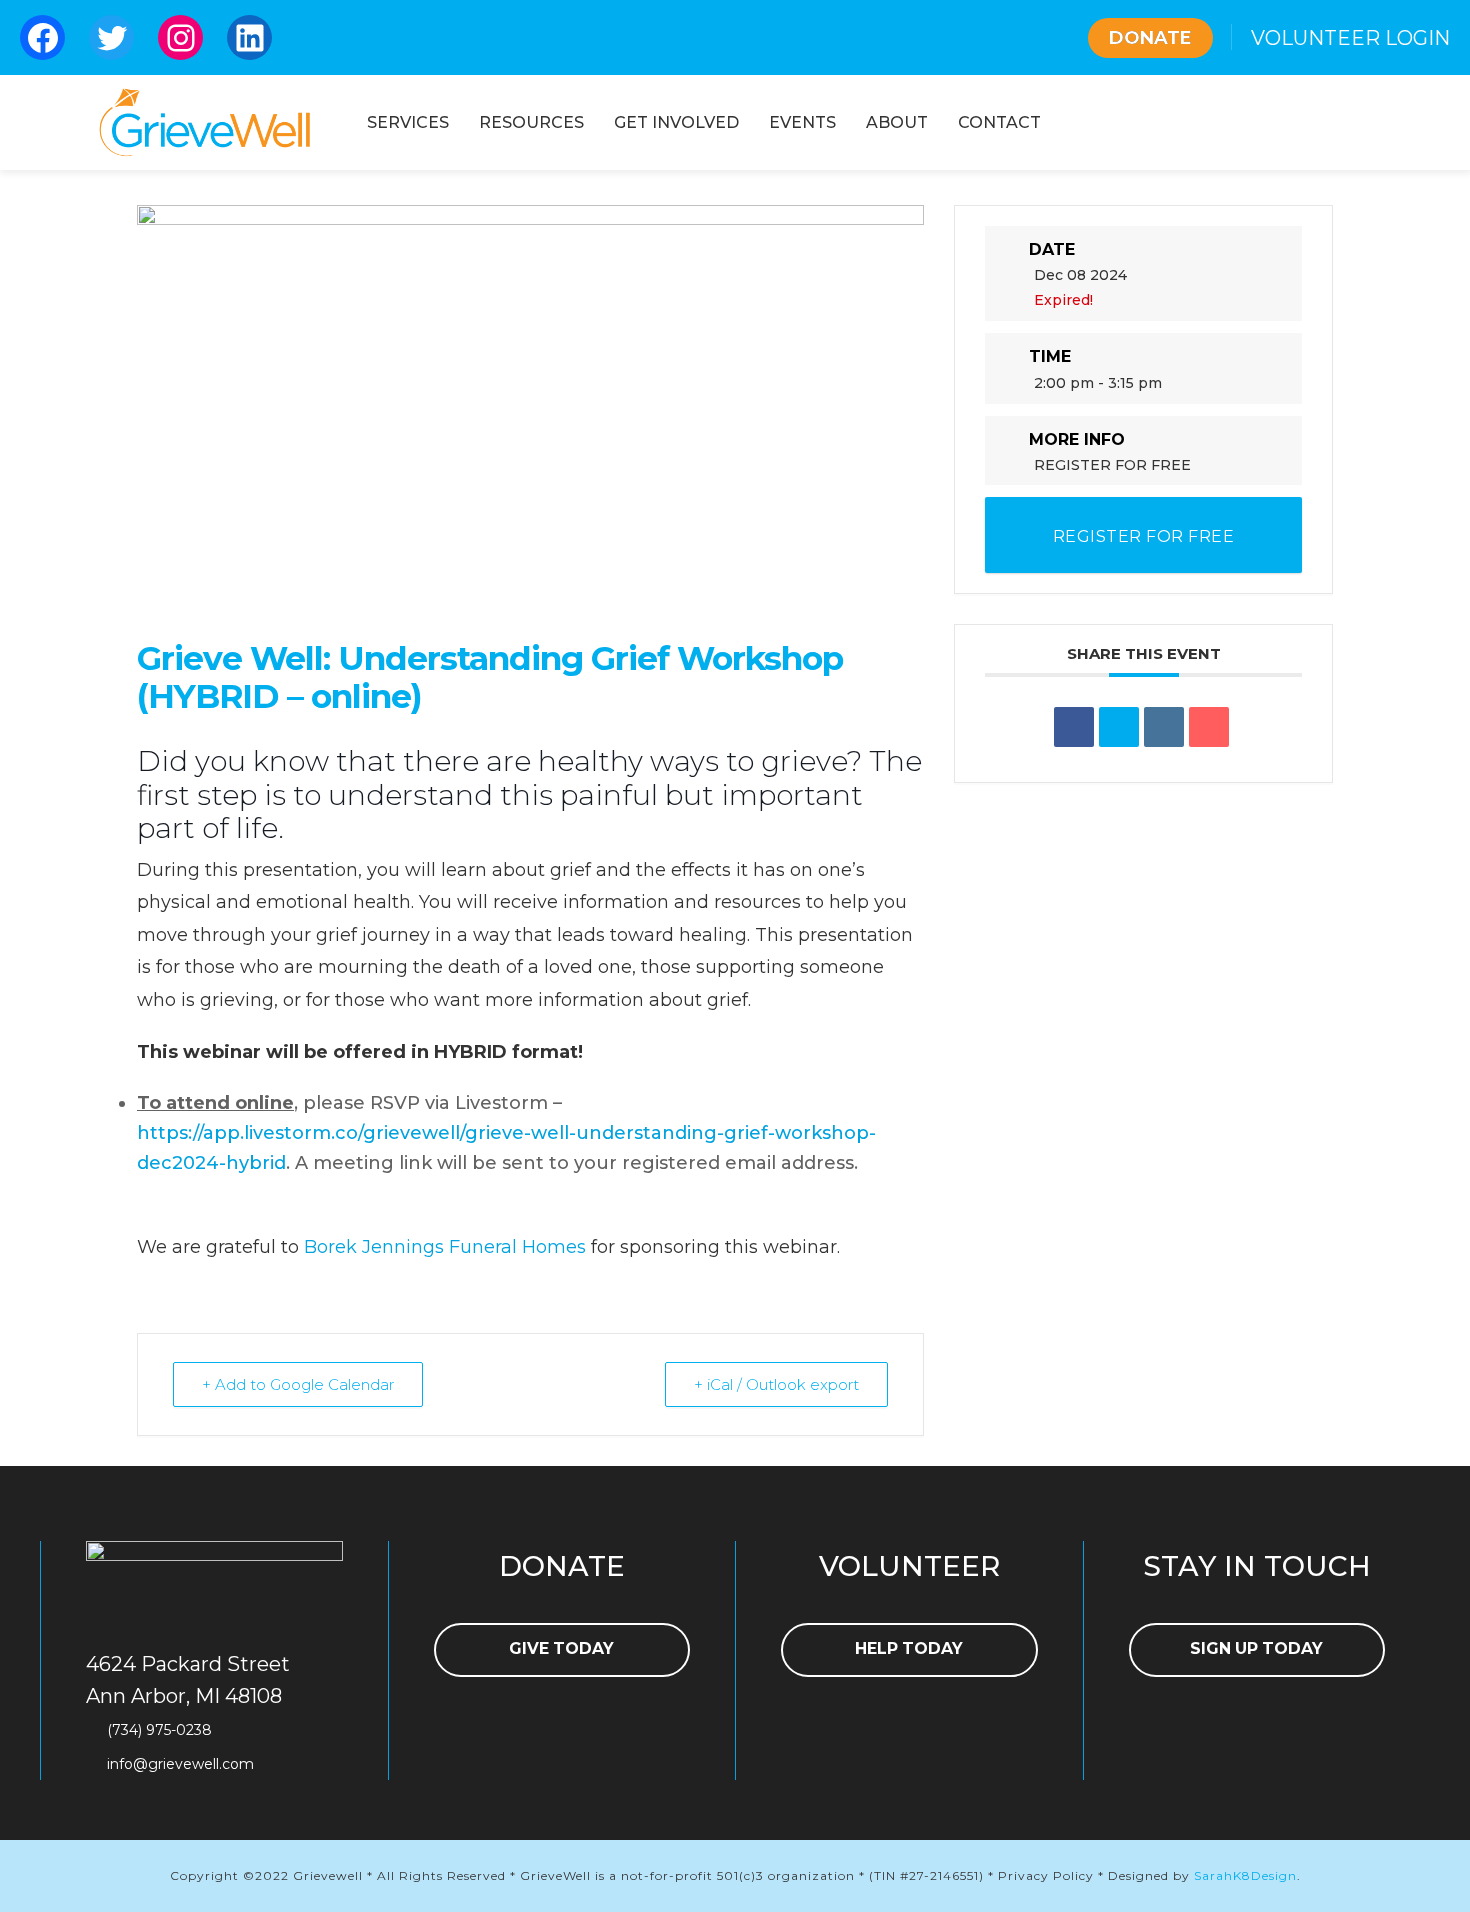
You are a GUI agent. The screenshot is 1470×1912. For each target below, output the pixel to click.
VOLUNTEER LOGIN (1350, 38)
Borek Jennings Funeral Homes (445, 1247)
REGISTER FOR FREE (1112, 465)
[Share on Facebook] (1074, 727)
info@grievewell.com (180, 1764)
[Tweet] (1119, 727)
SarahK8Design (1245, 1875)
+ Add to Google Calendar (298, 1384)
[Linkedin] (1164, 727)
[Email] (1209, 727)
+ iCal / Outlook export (776, 1384)
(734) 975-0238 (159, 1730)
